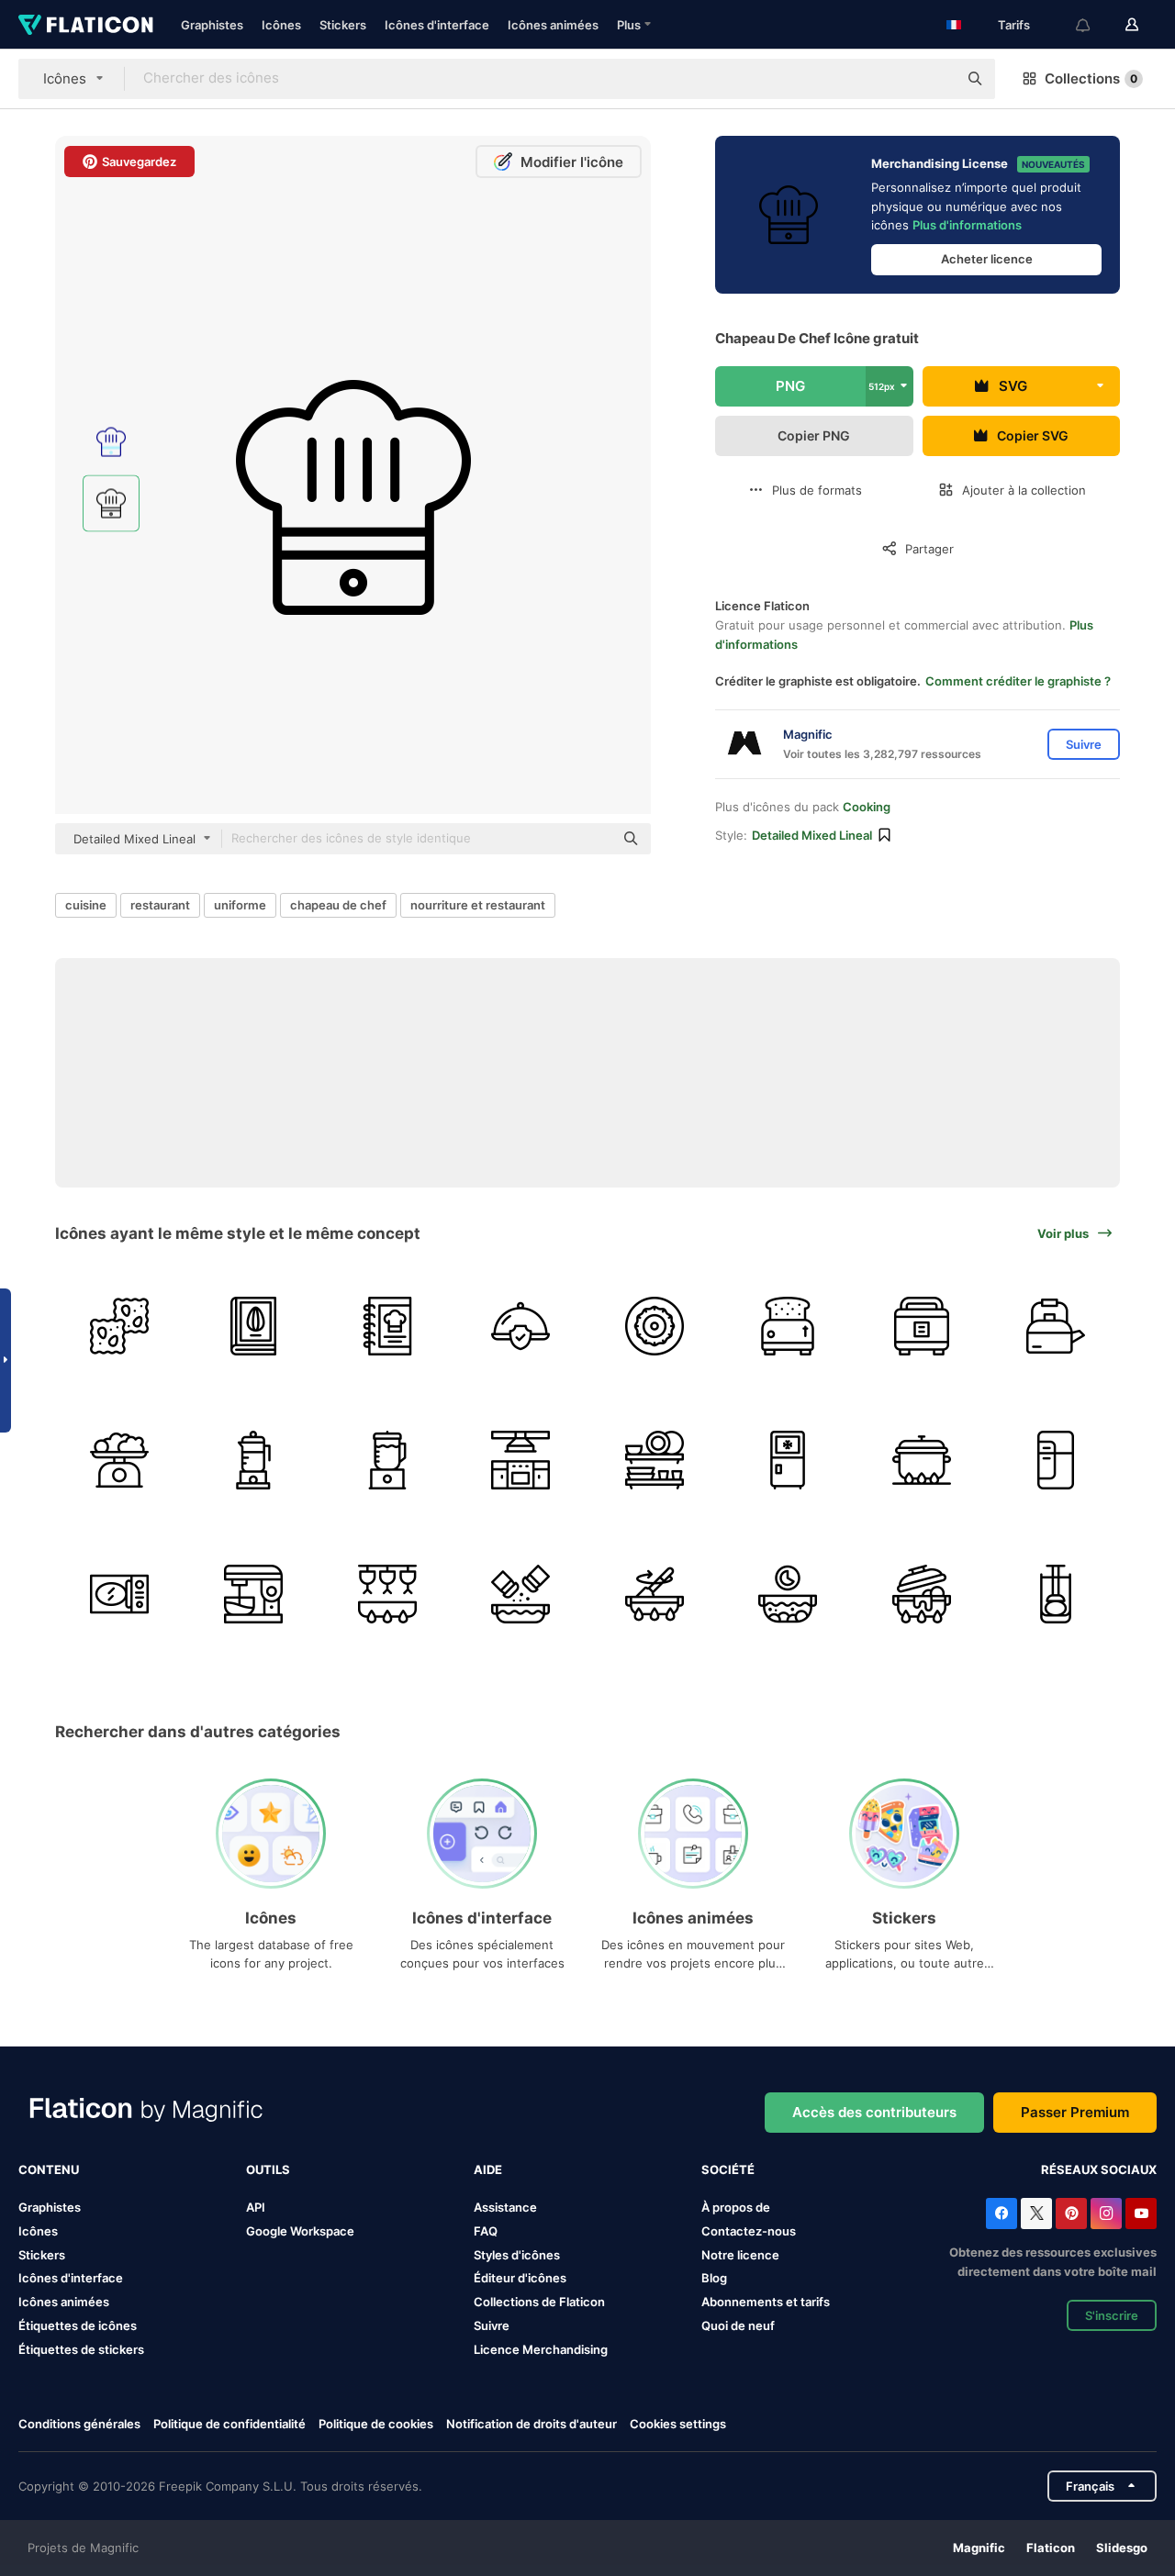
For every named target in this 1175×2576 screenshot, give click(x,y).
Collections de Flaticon (539, 2302)
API (256, 2207)
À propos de (736, 2207)
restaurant (160, 905)
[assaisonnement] (521, 1594)
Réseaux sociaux (1099, 2169)
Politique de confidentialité (229, 2424)
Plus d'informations (967, 225)
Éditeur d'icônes (520, 2278)
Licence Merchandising (541, 2349)
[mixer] (254, 1594)
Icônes (281, 25)
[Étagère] (655, 1461)
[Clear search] (934, 79)
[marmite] (922, 1461)
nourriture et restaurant (478, 905)
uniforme (240, 905)
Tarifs (1014, 25)
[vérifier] (521, 1327)
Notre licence (740, 2255)
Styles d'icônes (517, 2255)
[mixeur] (254, 1461)
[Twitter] (1036, 2214)
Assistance (505, 2207)
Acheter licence (987, 259)
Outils (268, 2169)
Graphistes (212, 25)
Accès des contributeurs (874, 2112)
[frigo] (788, 1461)
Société (728, 2169)
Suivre (492, 2325)
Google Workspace (300, 2231)
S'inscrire (1112, 2315)
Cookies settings (678, 2424)
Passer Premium (1075, 2112)
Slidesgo (1122, 2548)
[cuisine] (521, 1461)
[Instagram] (1106, 2214)
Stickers (343, 25)
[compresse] (1055, 1594)
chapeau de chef (338, 905)
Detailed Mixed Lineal (812, 835)
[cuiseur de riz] (922, 1327)
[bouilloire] (1055, 1327)
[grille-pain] (788, 1327)
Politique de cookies (376, 2424)
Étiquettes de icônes (78, 2325)
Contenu (49, 2169)
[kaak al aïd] (655, 1327)
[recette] (254, 1327)
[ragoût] (922, 1594)
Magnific (979, 2548)
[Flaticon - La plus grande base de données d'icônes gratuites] (86, 25)
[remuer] (655, 1594)
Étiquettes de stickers (81, 2349)
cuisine (86, 905)
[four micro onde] (120, 1594)
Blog (714, 2278)
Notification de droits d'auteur (532, 2424)
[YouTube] (1141, 2214)
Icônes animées (553, 25)
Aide (488, 2169)
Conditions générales (79, 2424)
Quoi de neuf (738, 2325)
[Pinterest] (1071, 2214)
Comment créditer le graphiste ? (1018, 681)
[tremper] (788, 1594)
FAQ (486, 2231)
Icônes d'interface (437, 25)
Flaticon (1051, 2548)
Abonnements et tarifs (766, 2302)
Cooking (867, 807)
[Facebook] (1002, 2214)
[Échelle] (120, 1461)
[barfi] (120, 1327)
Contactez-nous (749, 2231)
